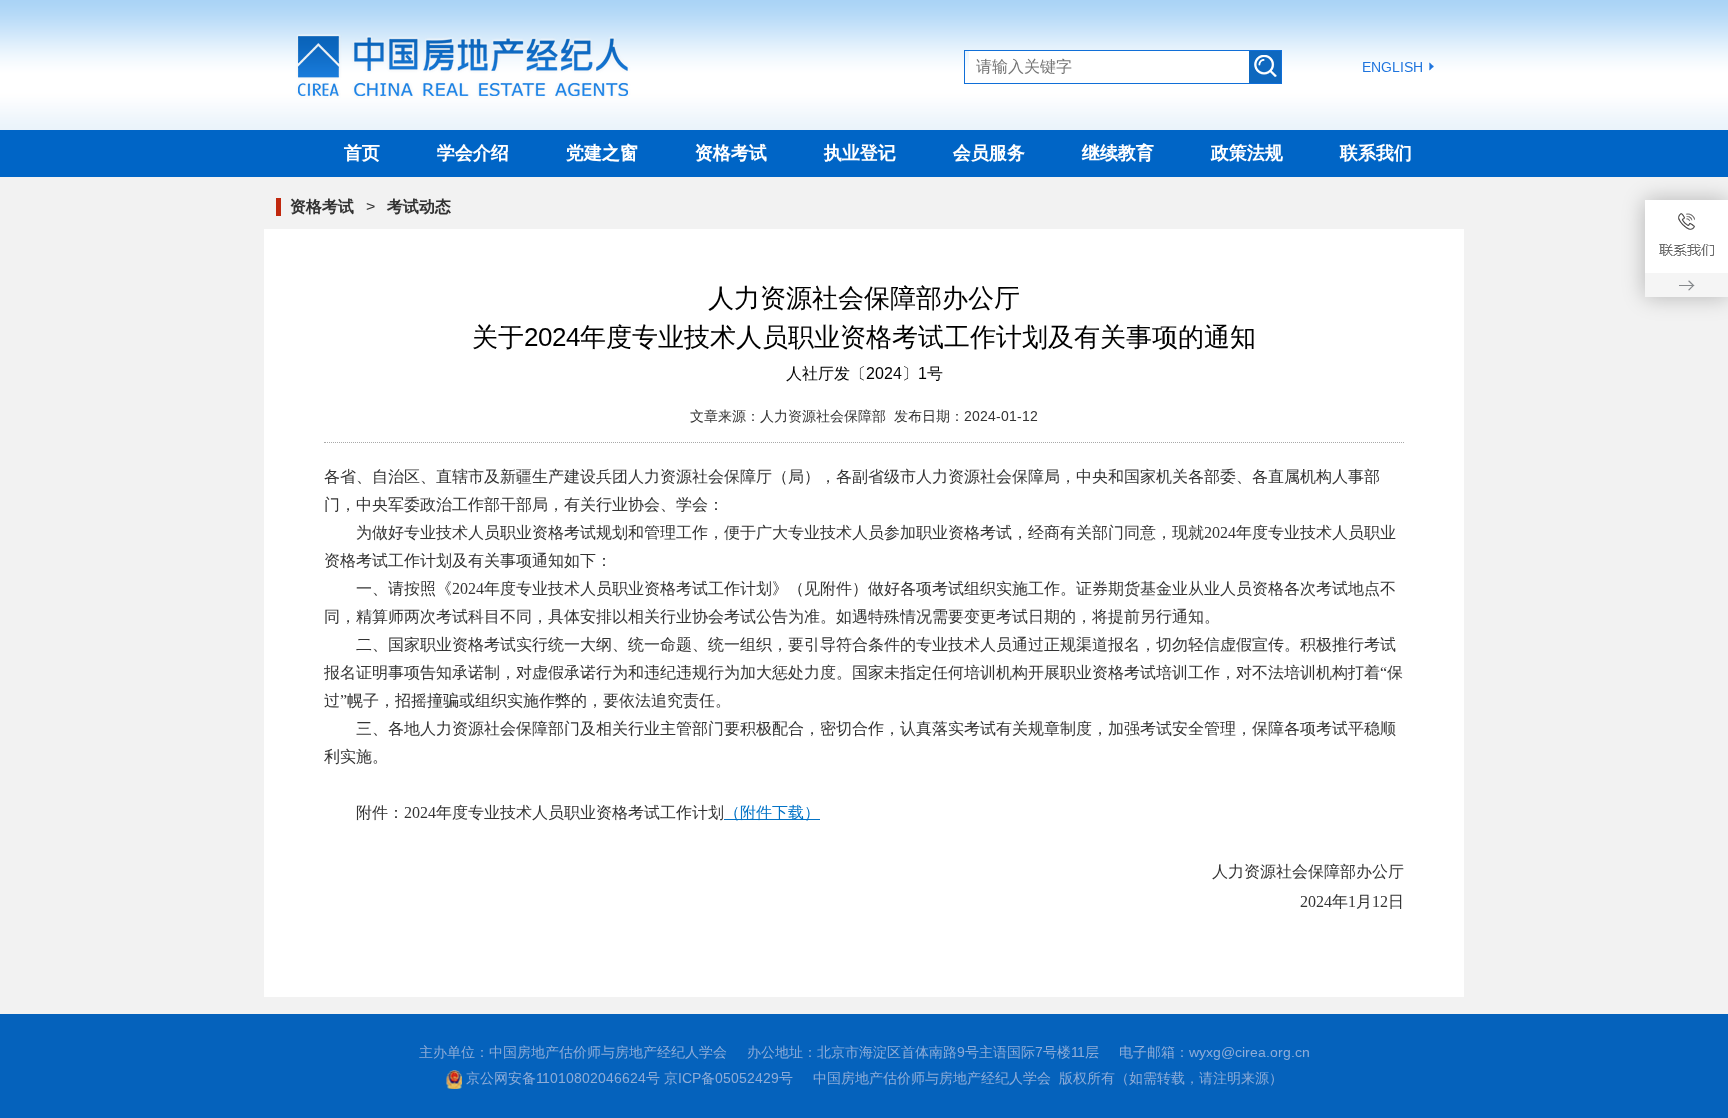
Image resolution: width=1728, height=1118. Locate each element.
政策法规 (1247, 153)
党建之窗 (602, 153)
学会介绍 (473, 153)
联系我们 (1376, 153)
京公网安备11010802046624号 (563, 1078)
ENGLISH (1392, 67)
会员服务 (989, 153)
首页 (362, 153)
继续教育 (1118, 153)
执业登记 (860, 153)
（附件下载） (772, 812)
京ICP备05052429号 (728, 1078)
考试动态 (419, 206)
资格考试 (731, 153)
